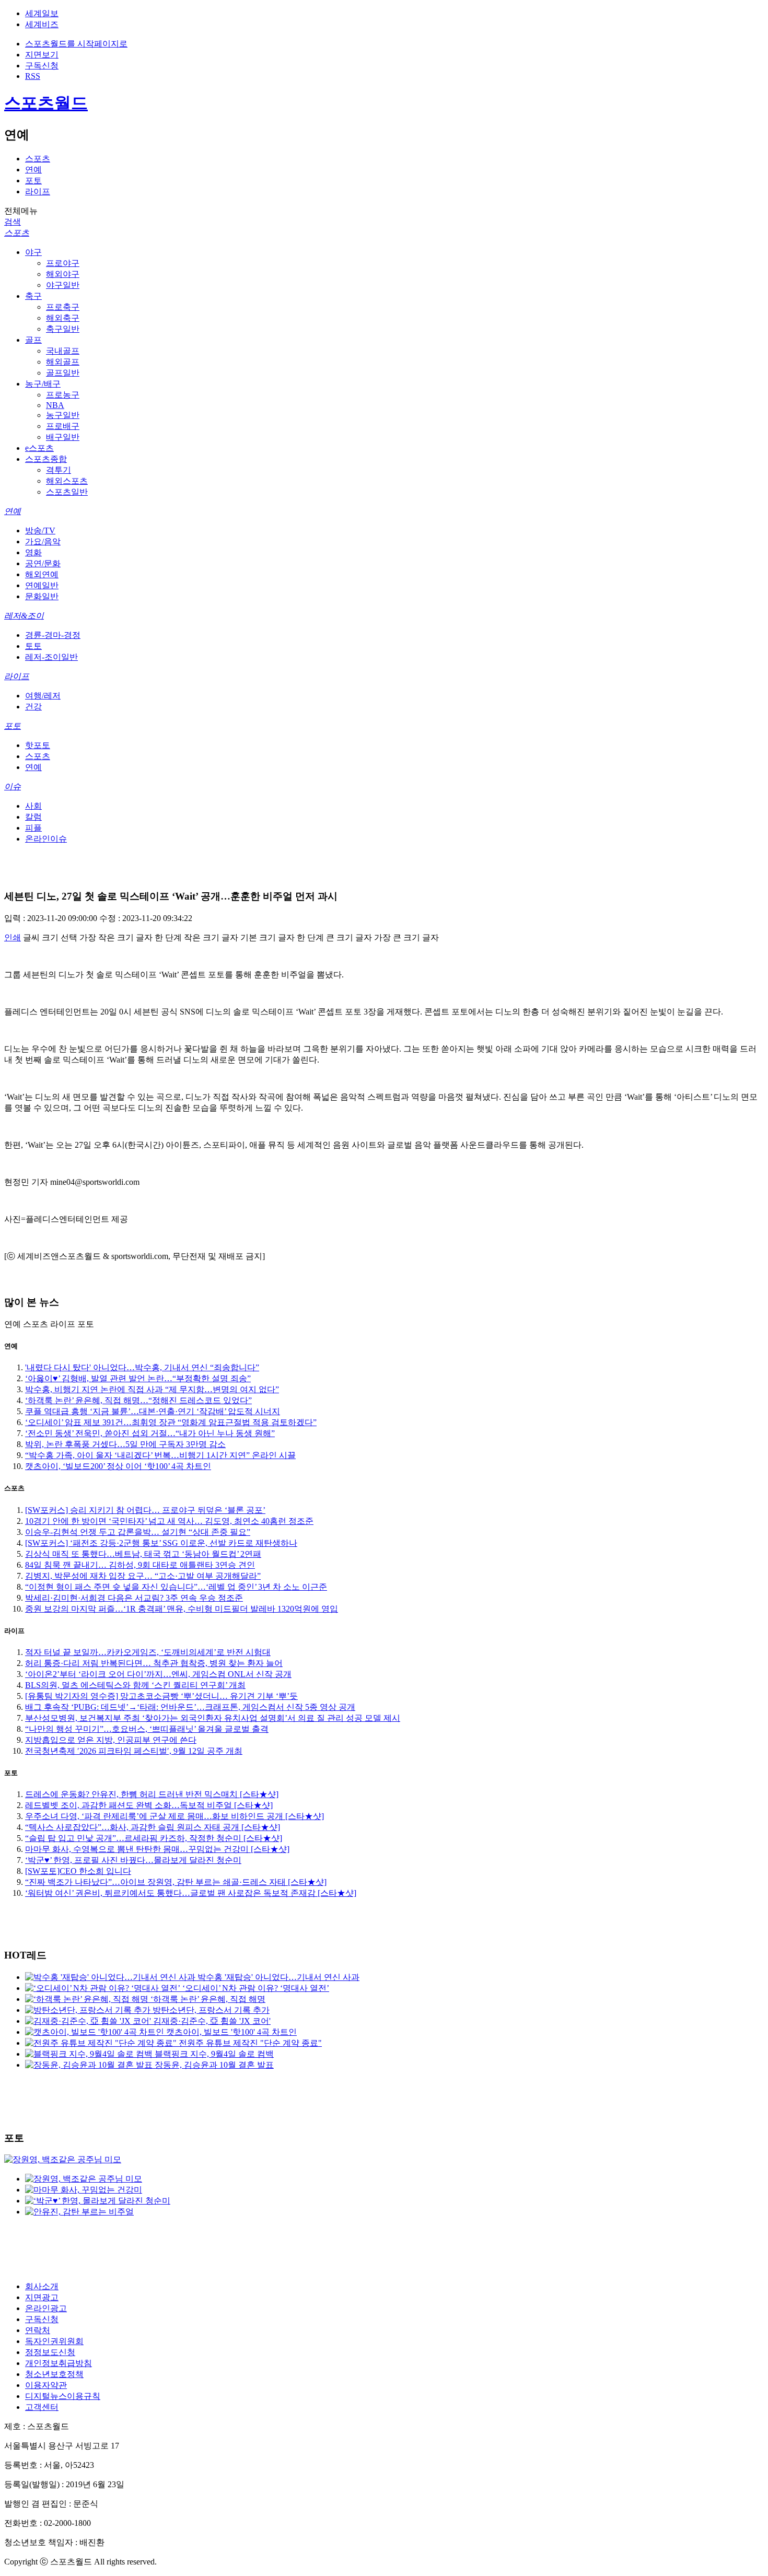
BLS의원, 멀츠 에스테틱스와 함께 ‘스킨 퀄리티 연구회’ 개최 (135, 1685)
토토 (33, 646)
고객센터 (42, 2407)
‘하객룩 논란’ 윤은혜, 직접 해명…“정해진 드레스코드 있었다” (138, 1400)
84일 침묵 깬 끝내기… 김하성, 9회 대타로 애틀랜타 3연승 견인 (140, 1565)
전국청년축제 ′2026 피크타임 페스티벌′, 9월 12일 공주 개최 (134, 1751)
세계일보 (42, 13)
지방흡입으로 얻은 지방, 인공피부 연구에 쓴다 (111, 1740)
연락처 (38, 2330)
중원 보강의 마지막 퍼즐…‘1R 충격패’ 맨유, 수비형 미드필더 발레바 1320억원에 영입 (182, 1609)
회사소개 (42, 2286)
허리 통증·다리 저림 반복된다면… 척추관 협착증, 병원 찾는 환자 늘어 (154, 1663)
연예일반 (42, 585)
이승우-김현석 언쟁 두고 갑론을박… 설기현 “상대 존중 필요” (138, 1532)
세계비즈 (42, 24)
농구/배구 (43, 384)
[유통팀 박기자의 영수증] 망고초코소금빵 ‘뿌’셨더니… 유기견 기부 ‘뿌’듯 (161, 1696)
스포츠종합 (46, 459)
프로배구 (63, 426)
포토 (33, 180)
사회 (33, 806)
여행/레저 (43, 696)
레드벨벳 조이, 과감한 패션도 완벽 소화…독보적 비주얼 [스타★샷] (149, 1805)
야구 (33, 252)
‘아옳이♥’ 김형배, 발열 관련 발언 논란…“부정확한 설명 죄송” (138, 1378)
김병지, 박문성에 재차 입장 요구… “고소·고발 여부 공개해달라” (143, 1576)
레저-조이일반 (51, 657)
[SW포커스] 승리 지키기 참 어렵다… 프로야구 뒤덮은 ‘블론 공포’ (145, 1510)
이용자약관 (46, 2385)
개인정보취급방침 (59, 2363)
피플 (33, 828)
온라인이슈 (46, 839)
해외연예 (42, 574)
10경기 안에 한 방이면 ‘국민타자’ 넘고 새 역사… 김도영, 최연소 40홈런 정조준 (169, 1521)
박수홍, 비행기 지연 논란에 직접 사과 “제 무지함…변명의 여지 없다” (152, 1389)
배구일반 (63, 437)
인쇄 (13, 937)
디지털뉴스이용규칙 (63, 2396)
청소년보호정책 (54, 2374)
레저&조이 (24, 616)
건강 (33, 707)
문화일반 (42, 596)
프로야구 (63, 263)
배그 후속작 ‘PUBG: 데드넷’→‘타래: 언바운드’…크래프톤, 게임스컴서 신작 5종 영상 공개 (190, 1707)
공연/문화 (43, 563)
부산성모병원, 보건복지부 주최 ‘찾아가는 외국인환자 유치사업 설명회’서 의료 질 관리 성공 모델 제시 (213, 1718)
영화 (33, 552)
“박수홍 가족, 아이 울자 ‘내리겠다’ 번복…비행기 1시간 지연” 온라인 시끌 (160, 1455)
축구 (33, 296)
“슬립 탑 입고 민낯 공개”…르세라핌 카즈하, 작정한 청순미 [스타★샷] (154, 1838)
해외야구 (63, 274)
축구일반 (63, 329)
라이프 (38, 191)
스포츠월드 (46, 103)
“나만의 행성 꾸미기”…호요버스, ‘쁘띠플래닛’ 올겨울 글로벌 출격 (147, 1729)
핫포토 (38, 745)
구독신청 (42, 66)
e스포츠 (39, 448)
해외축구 (63, 318)
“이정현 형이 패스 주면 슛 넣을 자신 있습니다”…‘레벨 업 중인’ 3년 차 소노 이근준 (176, 1587)
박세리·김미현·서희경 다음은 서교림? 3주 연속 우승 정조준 (134, 1598)
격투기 (59, 470)
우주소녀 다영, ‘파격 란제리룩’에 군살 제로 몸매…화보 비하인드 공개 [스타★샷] (174, 1816)
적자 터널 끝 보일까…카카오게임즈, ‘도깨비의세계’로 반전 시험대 (148, 1652)
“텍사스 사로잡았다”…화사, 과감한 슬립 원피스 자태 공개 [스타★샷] (153, 1827)
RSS (33, 76)
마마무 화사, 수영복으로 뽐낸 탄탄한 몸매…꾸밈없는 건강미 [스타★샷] (157, 1849)
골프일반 (63, 373)
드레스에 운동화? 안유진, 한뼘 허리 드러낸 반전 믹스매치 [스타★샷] (152, 1794)
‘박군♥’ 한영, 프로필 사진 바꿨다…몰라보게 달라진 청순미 (133, 1860)
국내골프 (63, 351)
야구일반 (63, 285)
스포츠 (38, 159)
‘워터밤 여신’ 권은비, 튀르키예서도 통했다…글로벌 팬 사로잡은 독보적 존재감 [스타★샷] (191, 1893)
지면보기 (42, 55)
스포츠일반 (67, 492)
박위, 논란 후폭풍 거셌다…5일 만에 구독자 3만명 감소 (125, 1444)
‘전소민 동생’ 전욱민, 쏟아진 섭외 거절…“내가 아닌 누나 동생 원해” (150, 1433)
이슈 (13, 786)
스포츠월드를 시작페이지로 (76, 44)
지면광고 (42, 2297)
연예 (33, 170)
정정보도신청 (50, 2352)
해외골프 (63, 362)
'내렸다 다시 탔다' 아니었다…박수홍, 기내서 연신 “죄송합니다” (142, 1367)
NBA (55, 405)
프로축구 (63, 307)
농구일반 (63, 415)
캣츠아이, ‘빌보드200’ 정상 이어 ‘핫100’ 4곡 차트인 (118, 1466)
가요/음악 (43, 541)
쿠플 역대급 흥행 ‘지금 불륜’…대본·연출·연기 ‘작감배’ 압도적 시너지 (153, 1411)
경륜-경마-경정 (53, 635)
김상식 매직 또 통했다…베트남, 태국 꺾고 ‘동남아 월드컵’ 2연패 (143, 1554)
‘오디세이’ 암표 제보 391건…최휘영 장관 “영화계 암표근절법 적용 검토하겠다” (171, 1422)
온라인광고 (46, 2308)
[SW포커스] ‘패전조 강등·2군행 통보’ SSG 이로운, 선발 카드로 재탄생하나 (161, 1543)
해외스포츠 (67, 481)
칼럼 (33, 817)
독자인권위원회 (54, 2341)
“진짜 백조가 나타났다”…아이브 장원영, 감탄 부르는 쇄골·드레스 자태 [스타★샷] (176, 1882)
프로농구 (63, 395)
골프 (33, 340)
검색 (13, 222)
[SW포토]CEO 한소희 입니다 (78, 1871)
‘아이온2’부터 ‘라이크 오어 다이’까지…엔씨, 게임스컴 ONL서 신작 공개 (158, 1674)
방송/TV (40, 531)
